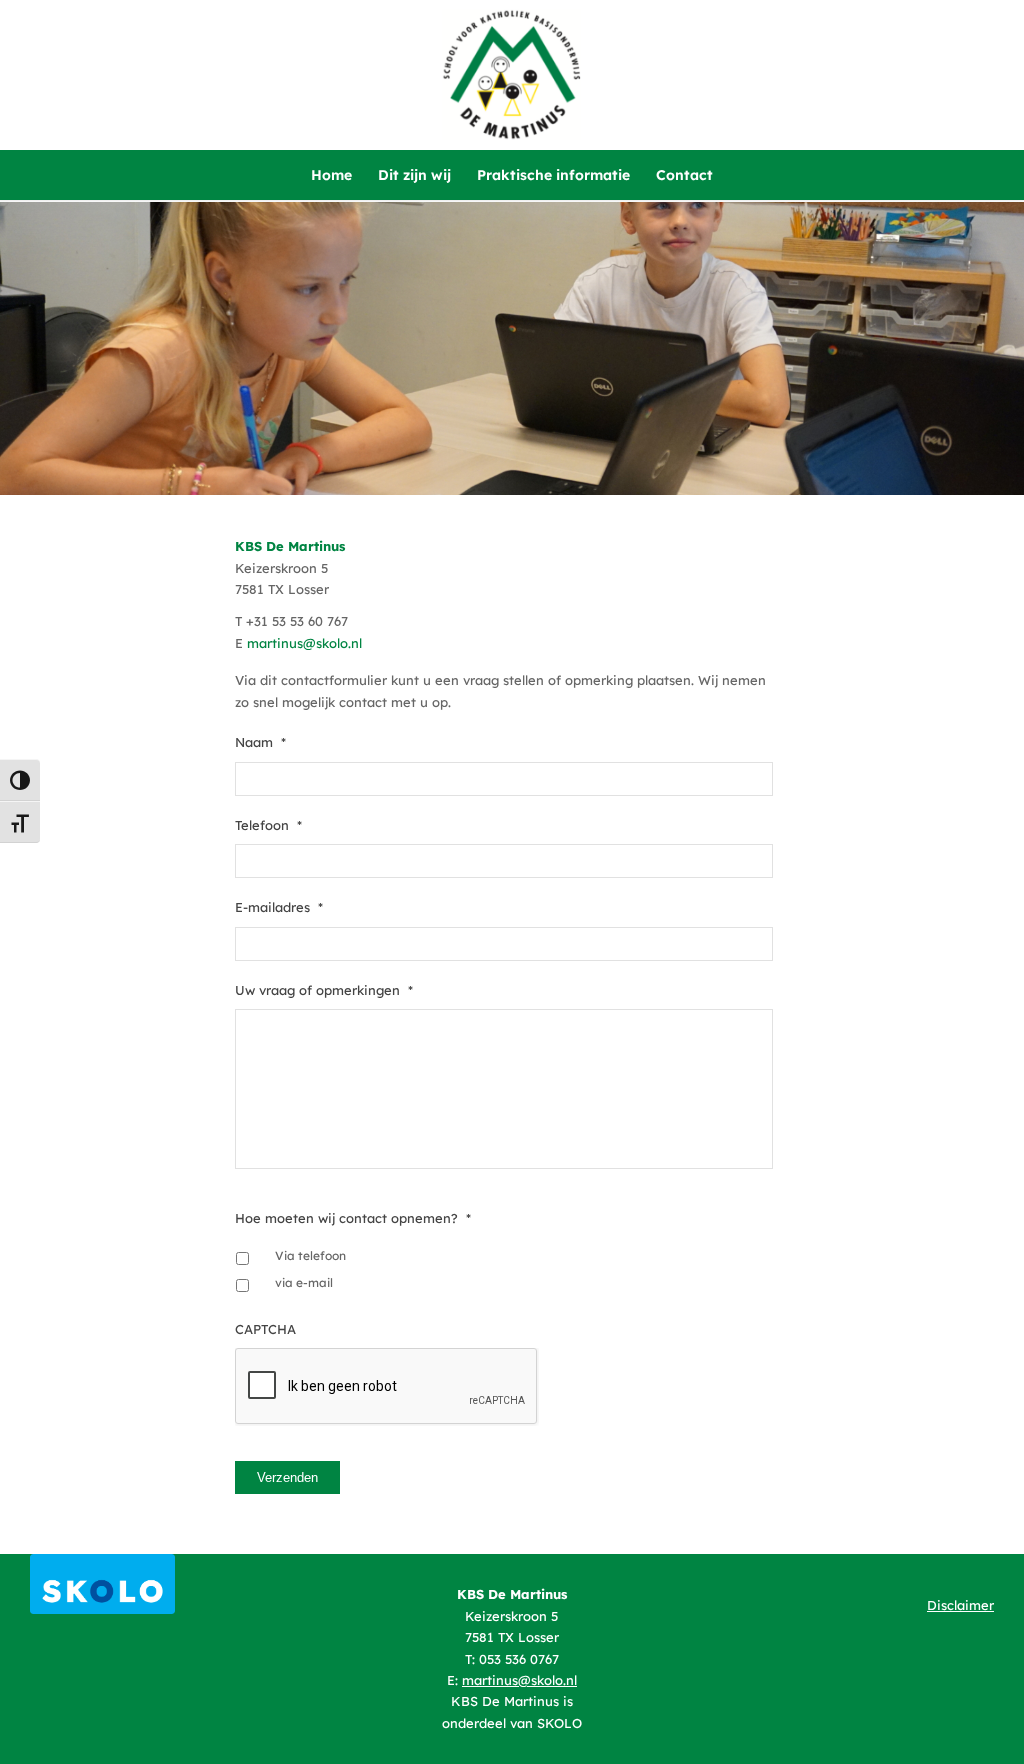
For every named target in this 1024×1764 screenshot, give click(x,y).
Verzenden (287, 1477)
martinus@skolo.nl (304, 643)
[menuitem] (331, 175)
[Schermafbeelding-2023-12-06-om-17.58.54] (102, 1583)
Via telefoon (310, 1255)
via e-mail (304, 1282)
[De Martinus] (511, 75)
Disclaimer (960, 1605)
